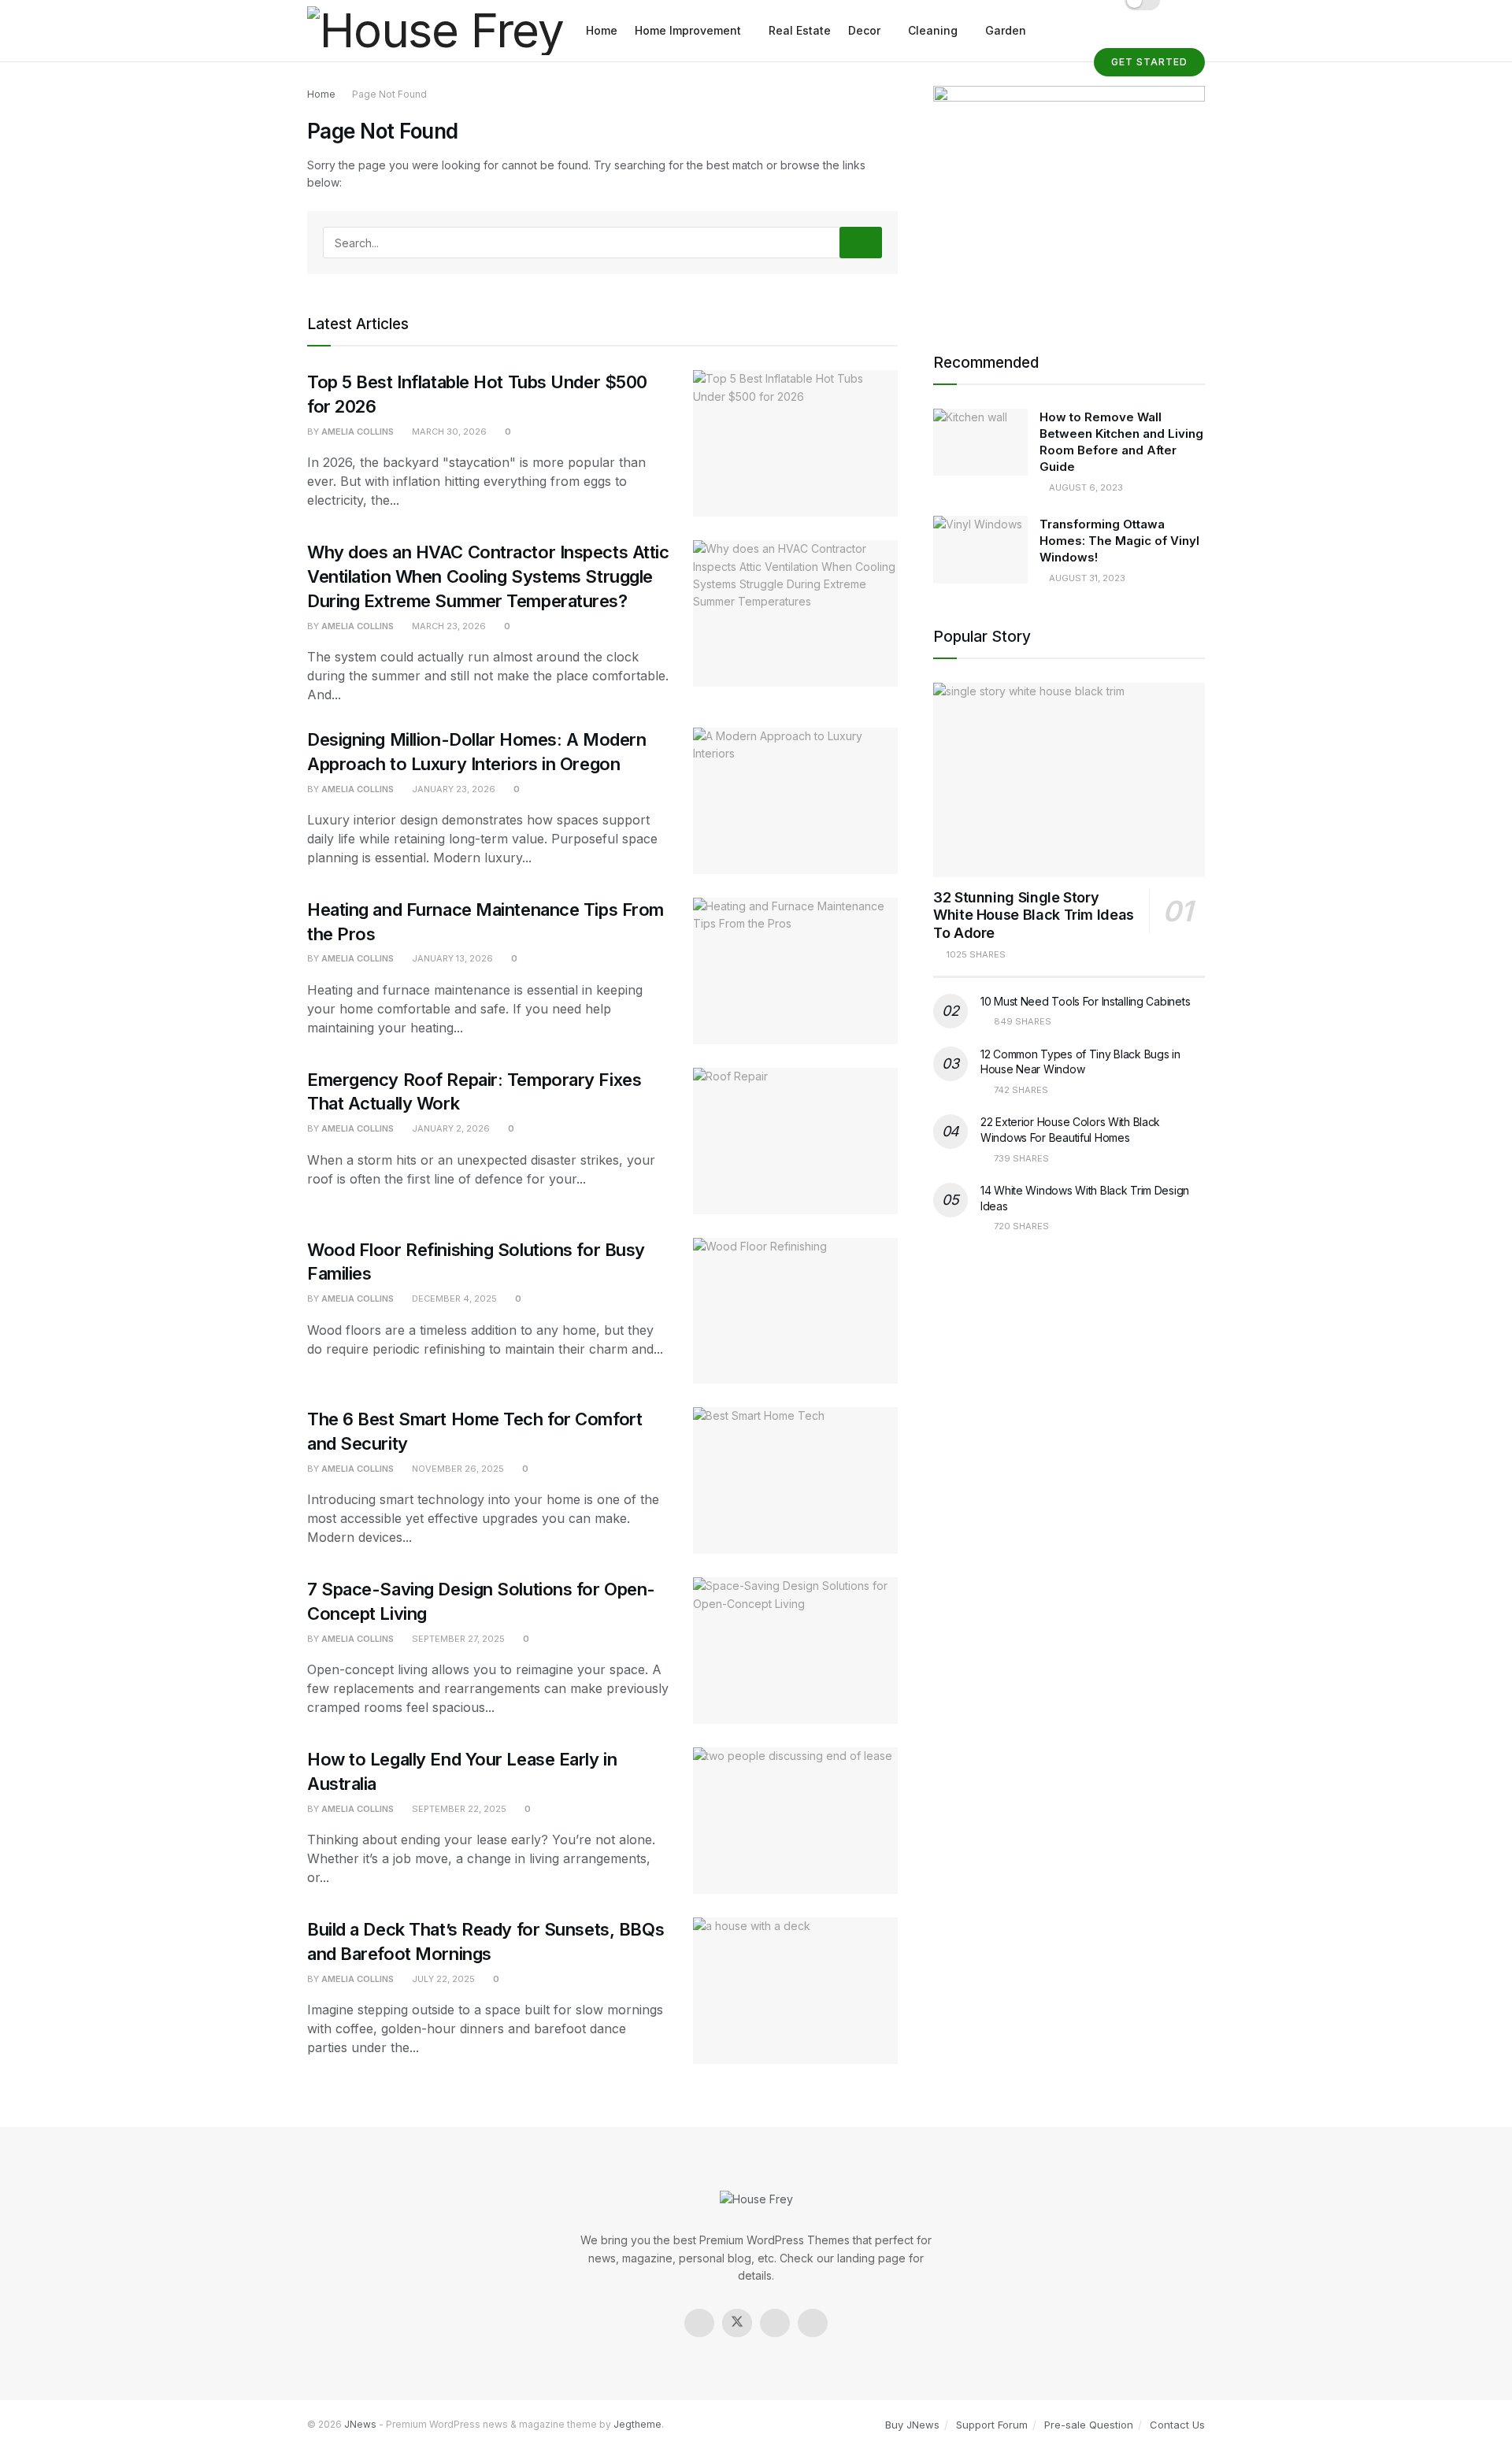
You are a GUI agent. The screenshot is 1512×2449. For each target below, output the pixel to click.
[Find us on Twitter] (737, 2323)
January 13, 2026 (451, 958)
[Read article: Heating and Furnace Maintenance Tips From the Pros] (795, 971)
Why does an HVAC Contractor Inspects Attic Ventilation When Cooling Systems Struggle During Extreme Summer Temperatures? (488, 576)
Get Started (1149, 62)
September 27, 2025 (457, 1639)
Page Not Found (389, 94)
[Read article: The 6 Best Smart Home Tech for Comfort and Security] (795, 1480)
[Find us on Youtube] (813, 2323)
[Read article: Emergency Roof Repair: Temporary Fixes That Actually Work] (795, 1141)
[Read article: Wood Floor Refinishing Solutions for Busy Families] (795, 1311)
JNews (360, 2424)
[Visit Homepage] (435, 31)
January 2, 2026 (450, 1128)
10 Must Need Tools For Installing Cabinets (1085, 1001)
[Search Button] (861, 243)
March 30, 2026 (448, 432)
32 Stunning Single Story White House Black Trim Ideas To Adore (1034, 915)
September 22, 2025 (458, 1809)
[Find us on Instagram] (775, 2323)
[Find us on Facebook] (699, 2323)
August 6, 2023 (1085, 487)
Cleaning (933, 30)
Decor (864, 30)
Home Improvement (688, 30)
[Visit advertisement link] (1069, 199)
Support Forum (992, 2425)
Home (602, 30)
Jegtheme (637, 2424)
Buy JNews (912, 2425)
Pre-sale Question (1089, 2425)
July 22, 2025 (442, 1979)
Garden (1006, 30)
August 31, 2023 (1086, 578)
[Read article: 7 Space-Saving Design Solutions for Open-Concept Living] (795, 1651)
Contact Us (1177, 2425)
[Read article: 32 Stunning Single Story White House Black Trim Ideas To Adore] (1069, 780)
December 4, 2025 (453, 1299)
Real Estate (800, 30)
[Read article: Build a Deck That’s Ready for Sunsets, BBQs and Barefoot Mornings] (795, 1991)
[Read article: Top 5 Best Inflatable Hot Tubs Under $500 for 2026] (795, 443)
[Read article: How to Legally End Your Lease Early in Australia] (795, 1821)
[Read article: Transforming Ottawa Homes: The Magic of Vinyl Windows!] (980, 550)
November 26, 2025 (457, 1469)
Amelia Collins (358, 432)
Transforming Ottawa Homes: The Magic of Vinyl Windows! (1119, 541)
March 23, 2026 (448, 626)
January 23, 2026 (452, 789)
